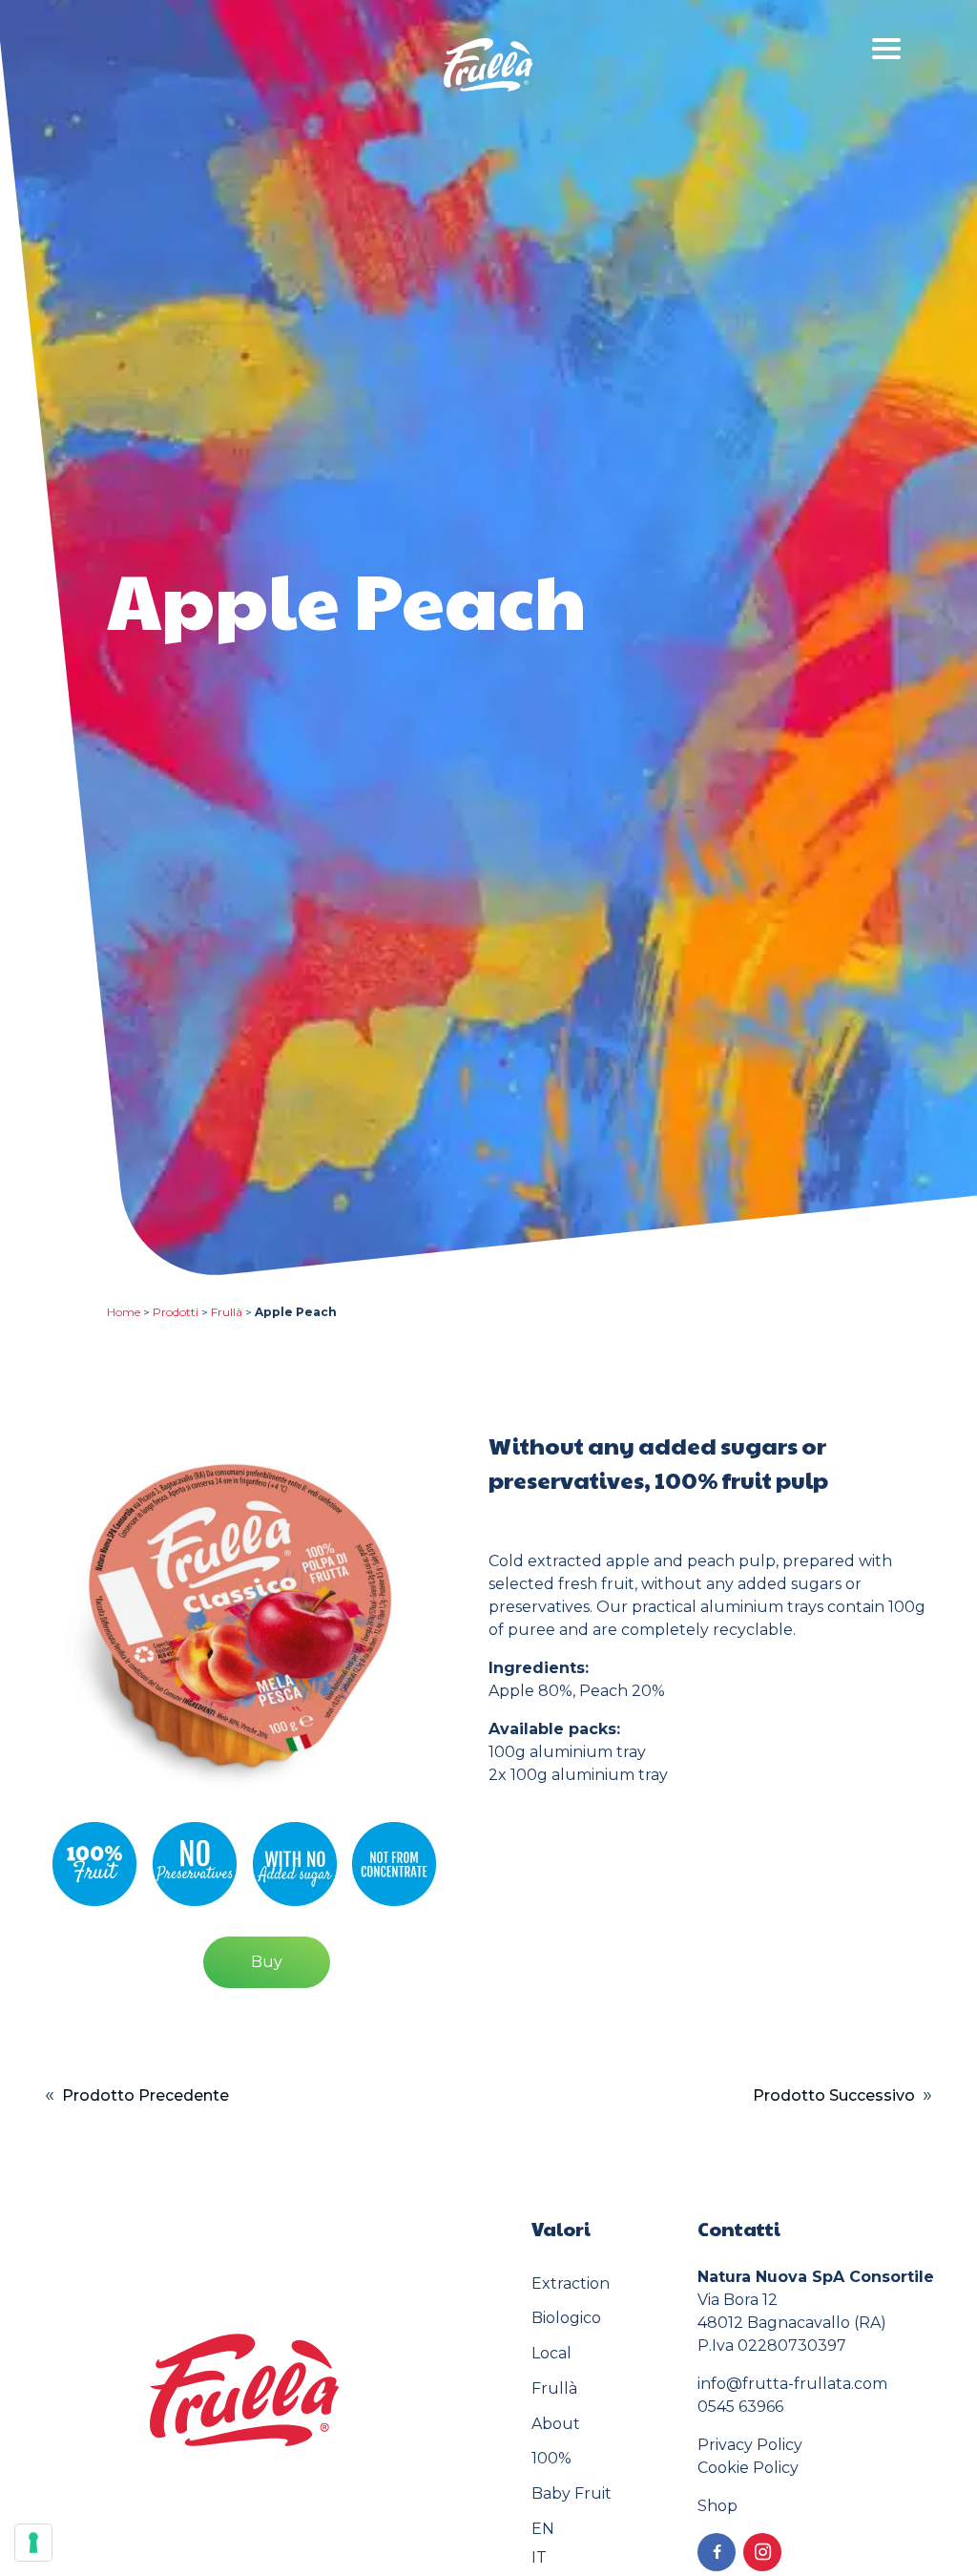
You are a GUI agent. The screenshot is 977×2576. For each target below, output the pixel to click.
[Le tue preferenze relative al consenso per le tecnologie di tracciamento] (33, 2543)
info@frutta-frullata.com (792, 2384)
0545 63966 (740, 2407)
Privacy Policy (750, 2445)
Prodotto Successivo (834, 2095)
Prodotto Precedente (146, 2095)
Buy (267, 1962)
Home (124, 1312)
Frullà (227, 1312)
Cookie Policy (748, 2468)
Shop (717, 2506)
